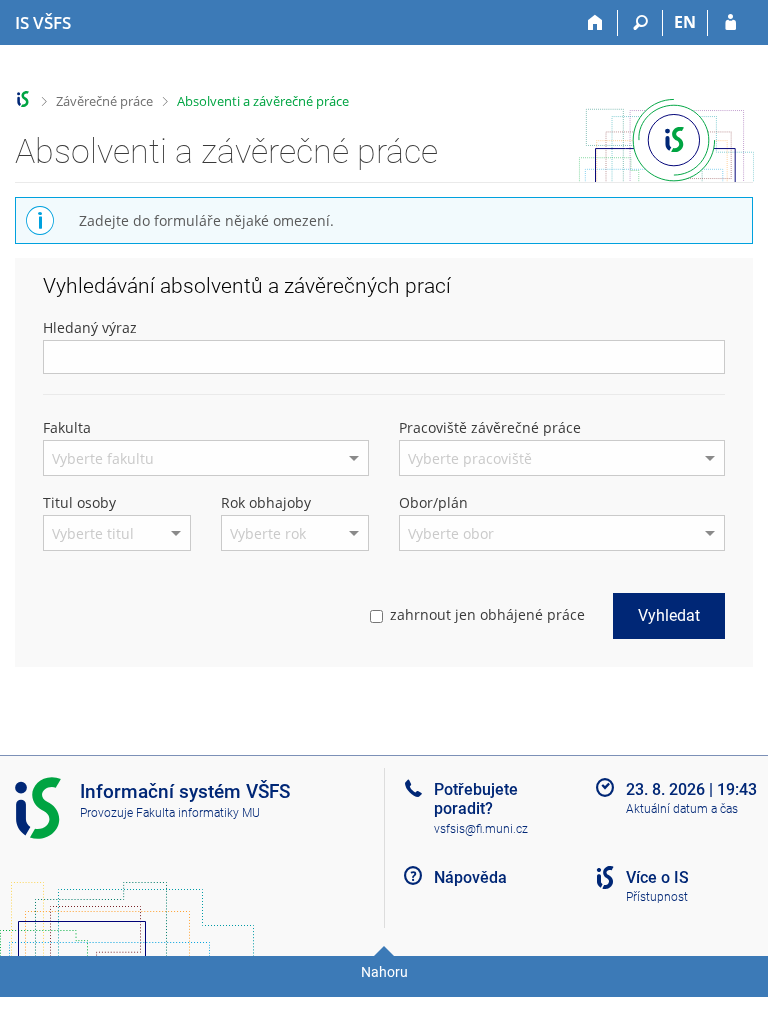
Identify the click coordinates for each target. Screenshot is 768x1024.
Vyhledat (669, 615)
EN (685, 22)
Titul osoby (79, 502)
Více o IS (657, 877)
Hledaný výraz (90, 327)
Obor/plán (433, 502)
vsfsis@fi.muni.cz (481, 829)
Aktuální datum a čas (682, 809)
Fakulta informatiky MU (198, 813)
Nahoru (384, 972)
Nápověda (470, 877)
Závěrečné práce (104, 101)
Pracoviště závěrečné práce (490, 427)
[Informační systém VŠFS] (23, 99)
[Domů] (595, 23)
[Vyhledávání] (640, 23)
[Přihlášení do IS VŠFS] (730, 23)
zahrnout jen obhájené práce (487, 614)
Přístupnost (657, 897)
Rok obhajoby (266, 502)
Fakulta (67, 427)
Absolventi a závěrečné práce (263, 101)
